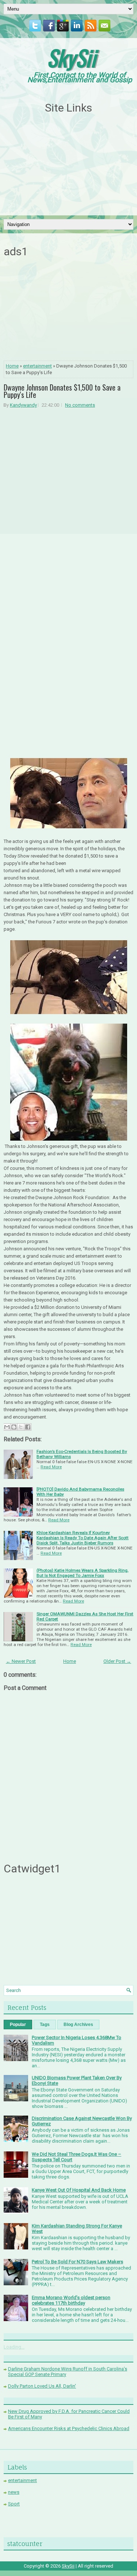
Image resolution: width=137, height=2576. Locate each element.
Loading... (14, 2347)
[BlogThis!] (14, 1427)
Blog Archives (78, 2025)
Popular (18, 2025)
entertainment (37, 366)
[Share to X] (21, 1427)
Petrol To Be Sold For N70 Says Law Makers (77, 2262)
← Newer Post (21, 1661)
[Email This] (7, 1427)
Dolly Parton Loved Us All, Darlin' (42, 2386)
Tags (45, 2025)
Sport (14, 2504)
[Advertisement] (69, 165)
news (14, 2492)
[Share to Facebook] (28, 1427)
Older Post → (117, 1661)
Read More (51, 1467)
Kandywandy (23, 405)
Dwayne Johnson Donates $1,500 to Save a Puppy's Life (62, 391)
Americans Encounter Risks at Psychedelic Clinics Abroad (69, 2428)
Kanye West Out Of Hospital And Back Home (79, 2190)
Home (12, 366)
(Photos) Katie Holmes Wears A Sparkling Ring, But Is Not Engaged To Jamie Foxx (82, 1573)
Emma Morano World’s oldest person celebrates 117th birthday (71, 2300)
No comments (80, 405)
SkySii (71, 57)
